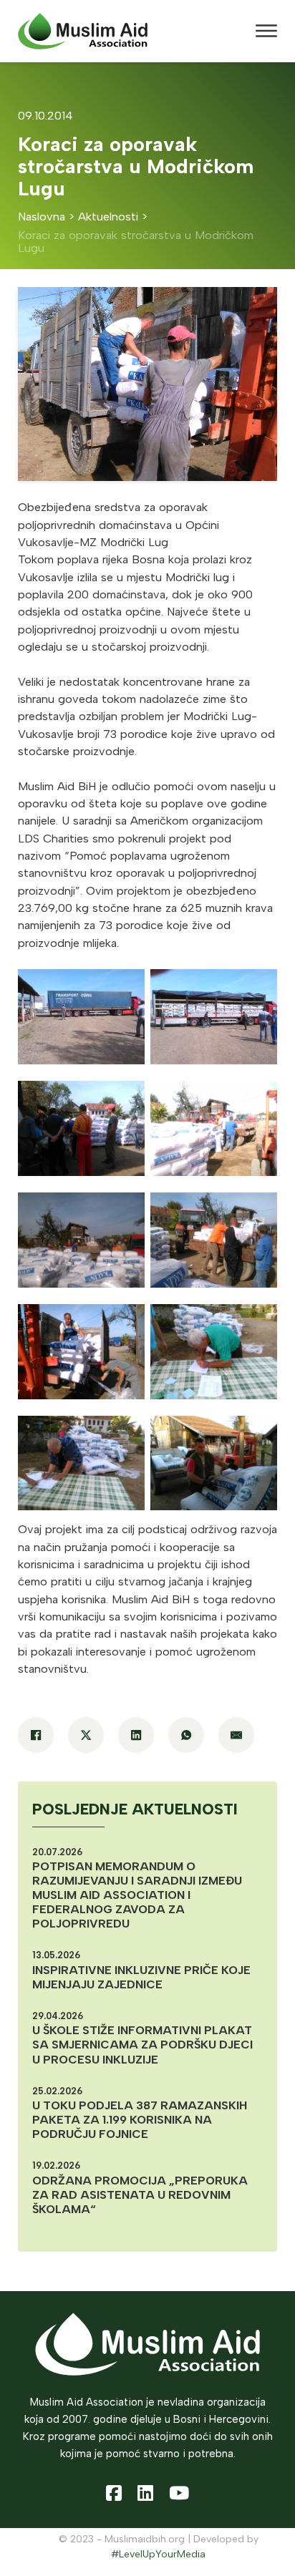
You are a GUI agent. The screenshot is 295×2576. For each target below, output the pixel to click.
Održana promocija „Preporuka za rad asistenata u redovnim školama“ (140, 2195)
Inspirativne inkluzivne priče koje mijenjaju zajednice (141, 1977)
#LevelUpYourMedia (158, 2554)
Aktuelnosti (108, 217)
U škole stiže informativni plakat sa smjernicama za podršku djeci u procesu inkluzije (142, 2045)
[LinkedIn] (136, 1735)
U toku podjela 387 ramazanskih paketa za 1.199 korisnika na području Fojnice (140, 2120)
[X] (86, 1735)
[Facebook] (36, 1735)
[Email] (236, 1735)
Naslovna (42, 217)
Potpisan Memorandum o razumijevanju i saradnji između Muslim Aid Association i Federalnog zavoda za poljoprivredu (137, 1895)
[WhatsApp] (186, 1735)
